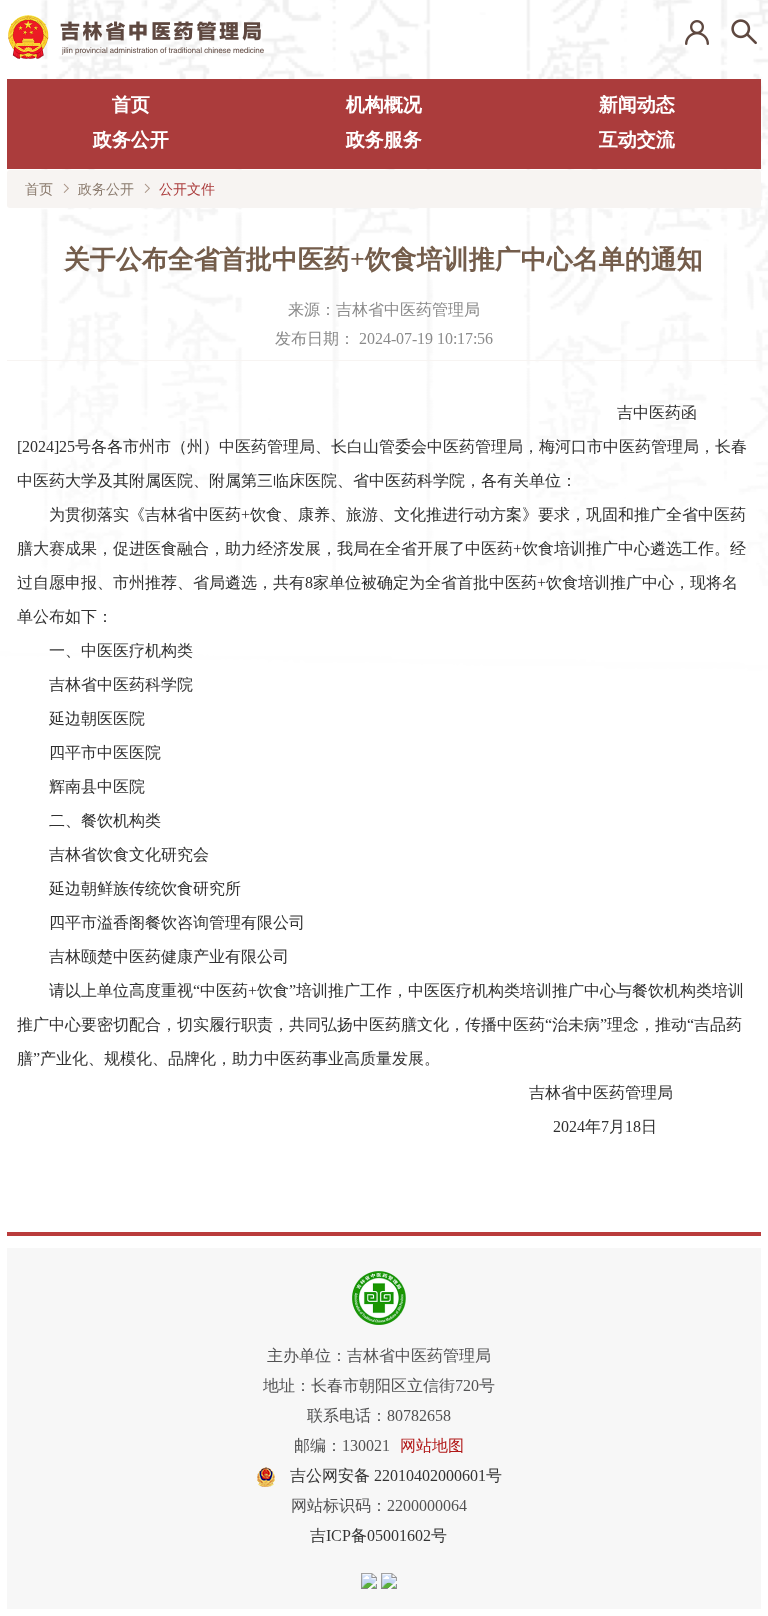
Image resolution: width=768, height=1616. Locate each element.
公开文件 (187, 189)
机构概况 (384, 104)
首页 (131, 104)
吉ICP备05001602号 (378, 1535)
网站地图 (432, 1445)
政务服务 (384, 139)
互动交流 (637, 139)
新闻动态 (637, 104)
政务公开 (131, 139)
